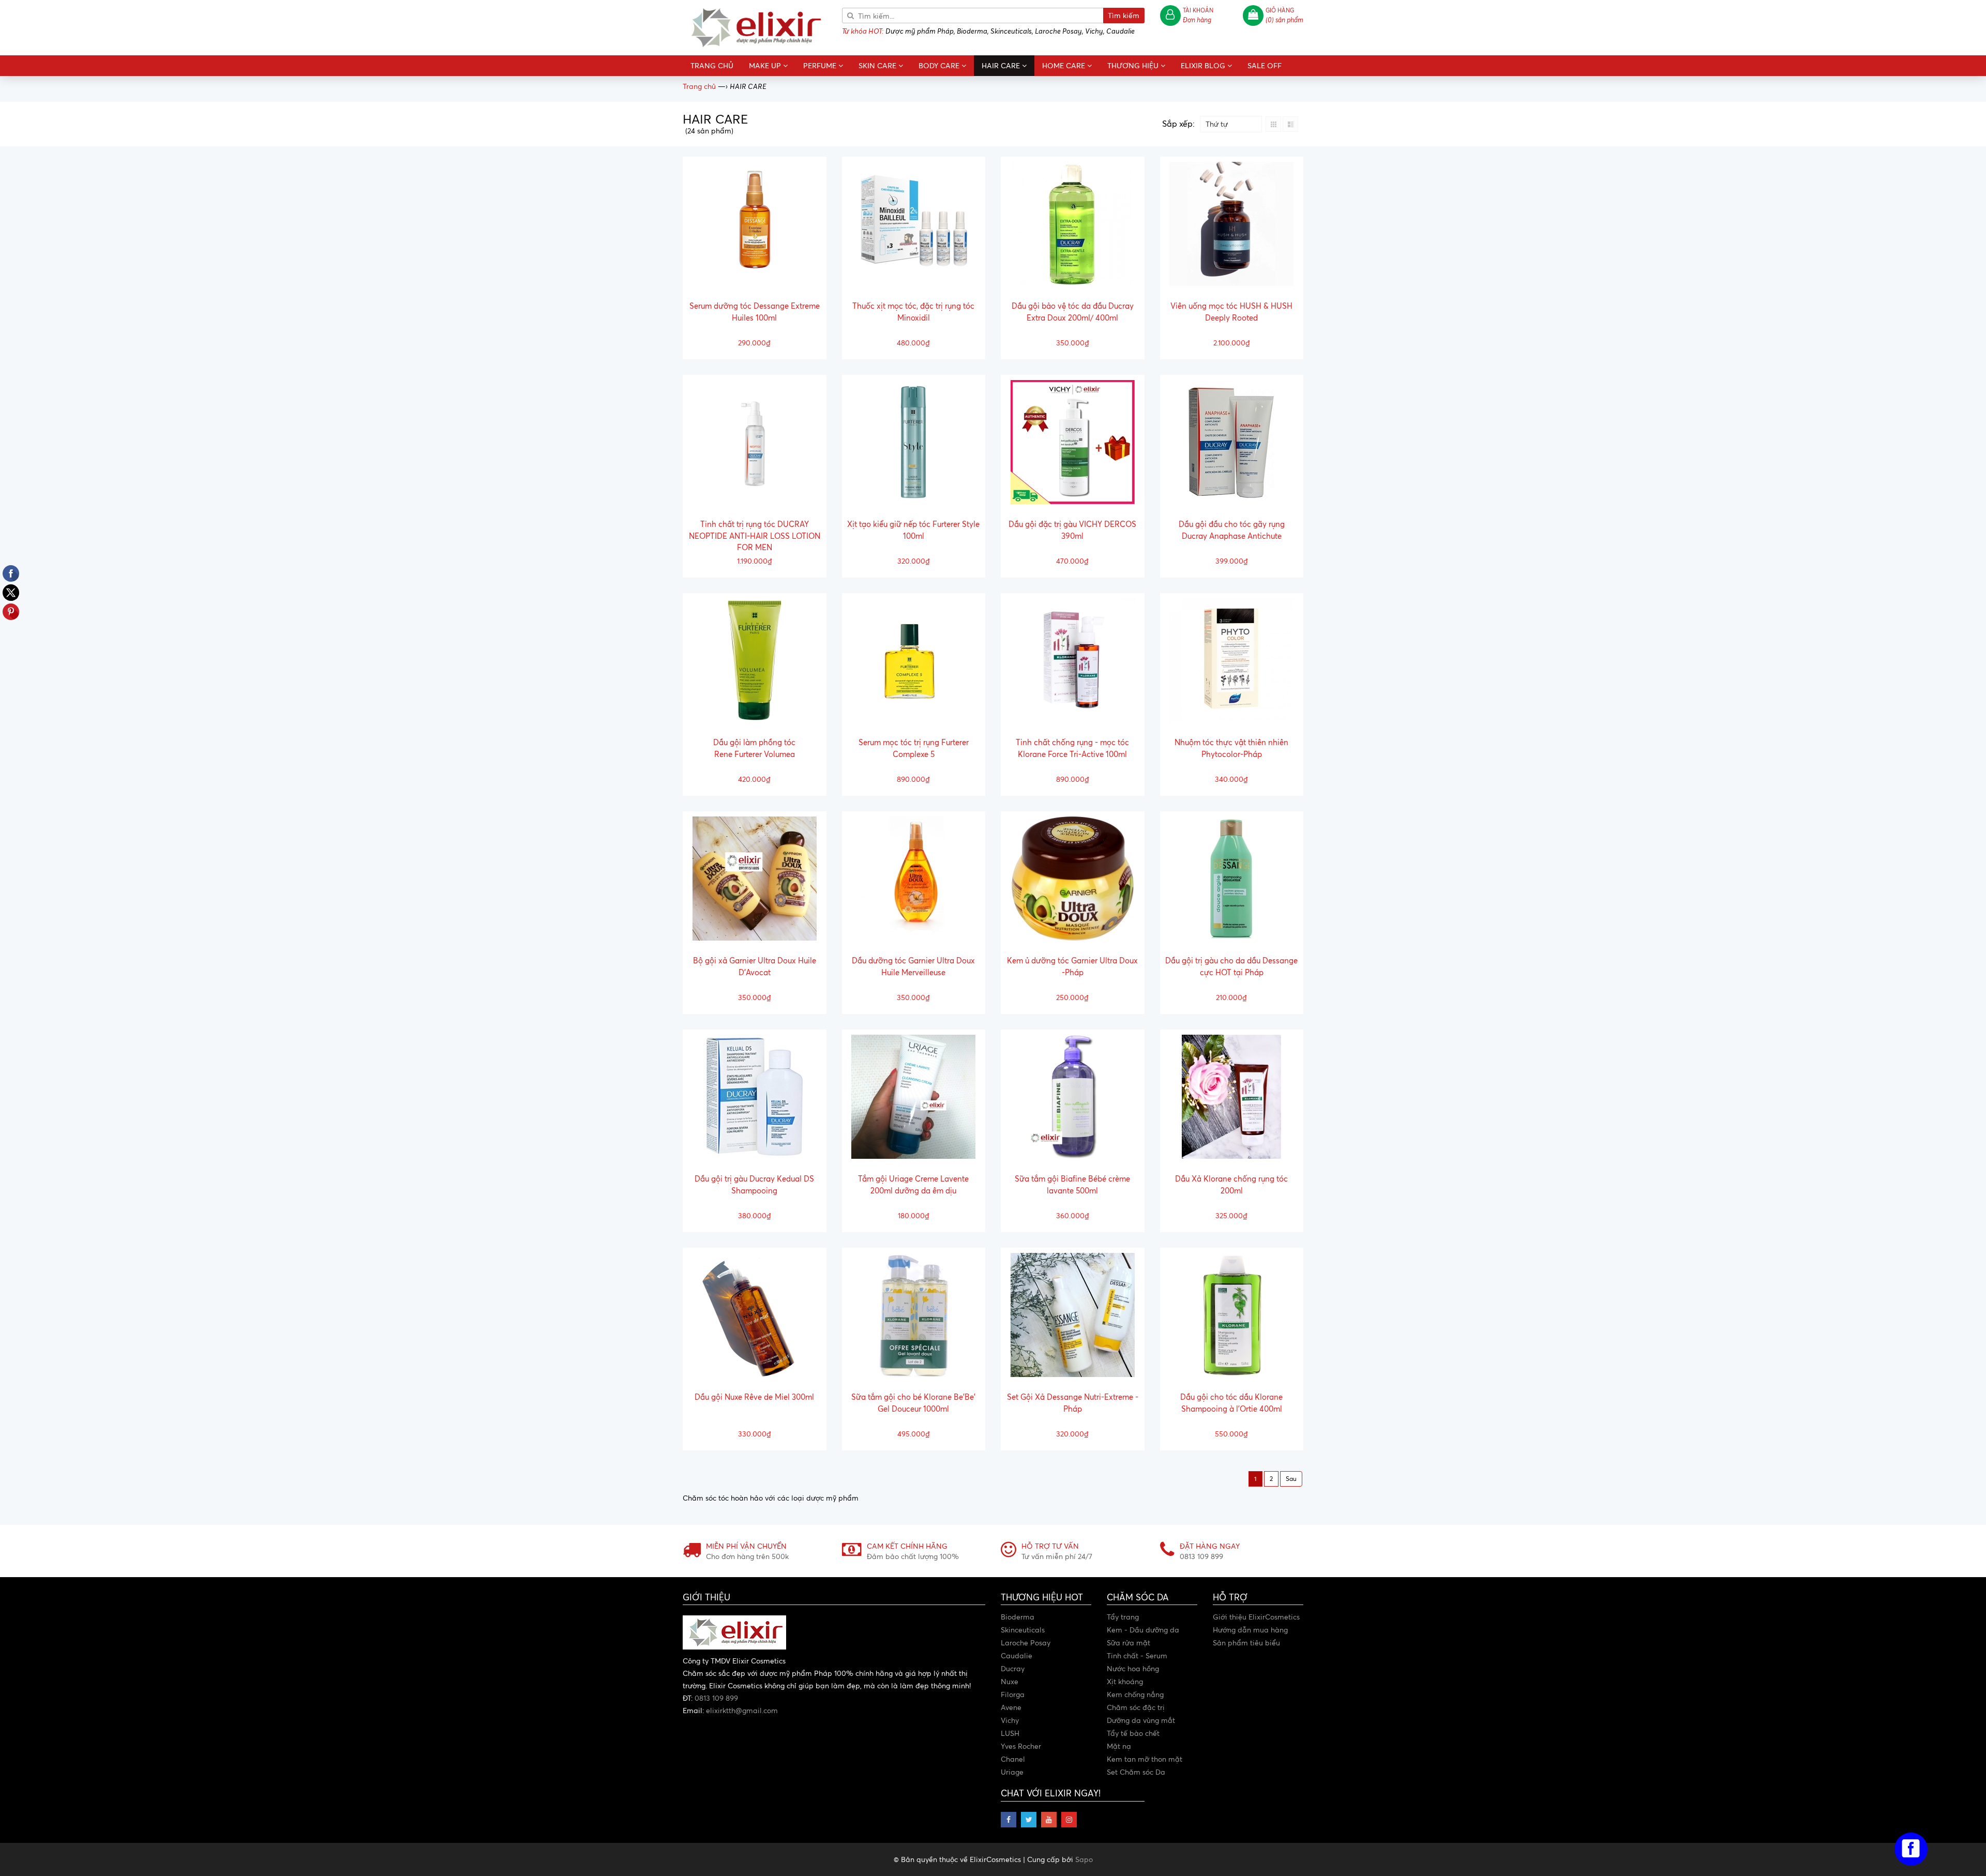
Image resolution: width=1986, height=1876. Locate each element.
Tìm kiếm (1124, 15)
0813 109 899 (716, 1698)
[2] (1291, 1479)
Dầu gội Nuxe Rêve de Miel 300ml (754, 1397)
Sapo (1084, 1859)
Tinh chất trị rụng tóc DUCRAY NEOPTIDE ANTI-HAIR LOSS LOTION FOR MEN (755, 536)
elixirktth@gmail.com (742, 1710)
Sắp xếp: (1178, 124)
